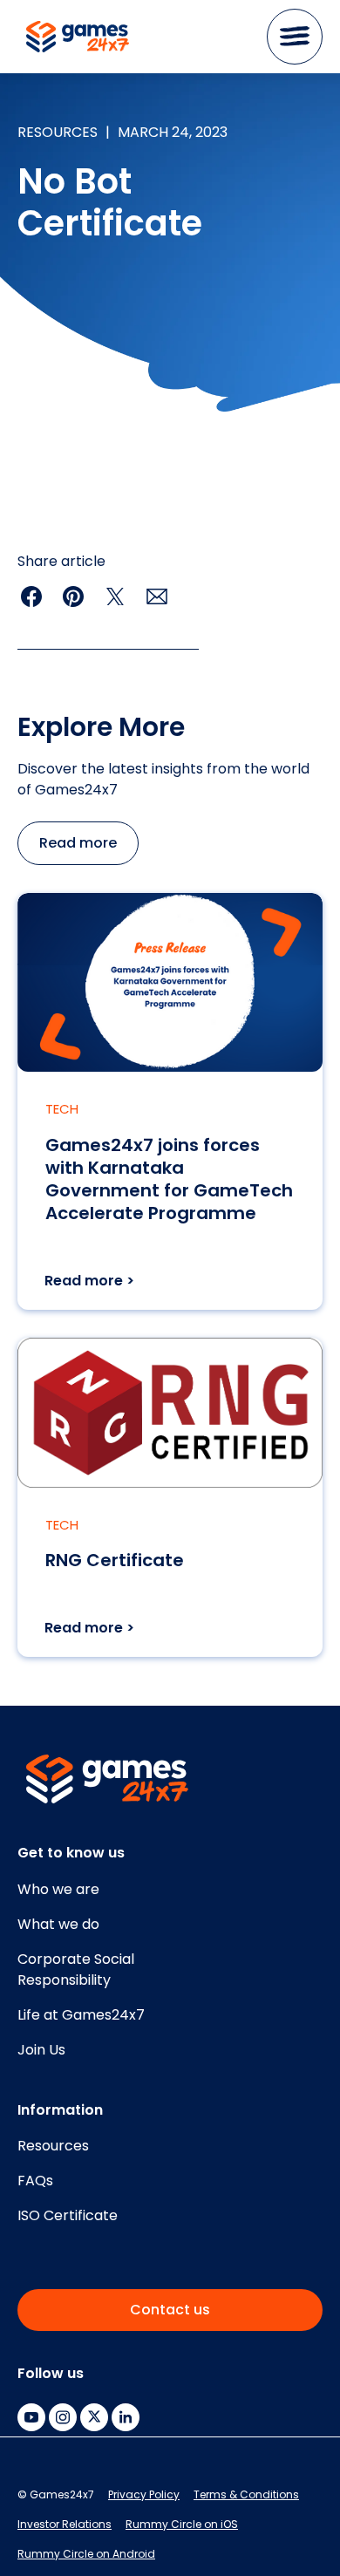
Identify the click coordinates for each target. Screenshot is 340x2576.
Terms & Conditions (246, 2494)
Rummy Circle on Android (86, 2554)
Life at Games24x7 (81, 2015)
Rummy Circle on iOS (182, 2524)
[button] (295, 37)
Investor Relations (65, 2524)
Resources (53, 2146)
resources (58, 132)
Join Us (41, 2050)
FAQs (35, 2181)
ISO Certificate (68, 2215)
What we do (58, 1924)
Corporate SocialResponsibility (76, 1969)
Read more (78, 843)
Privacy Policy (144, 2494)
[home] (73, 37)
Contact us (170, 2310)
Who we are (58, 1889)
